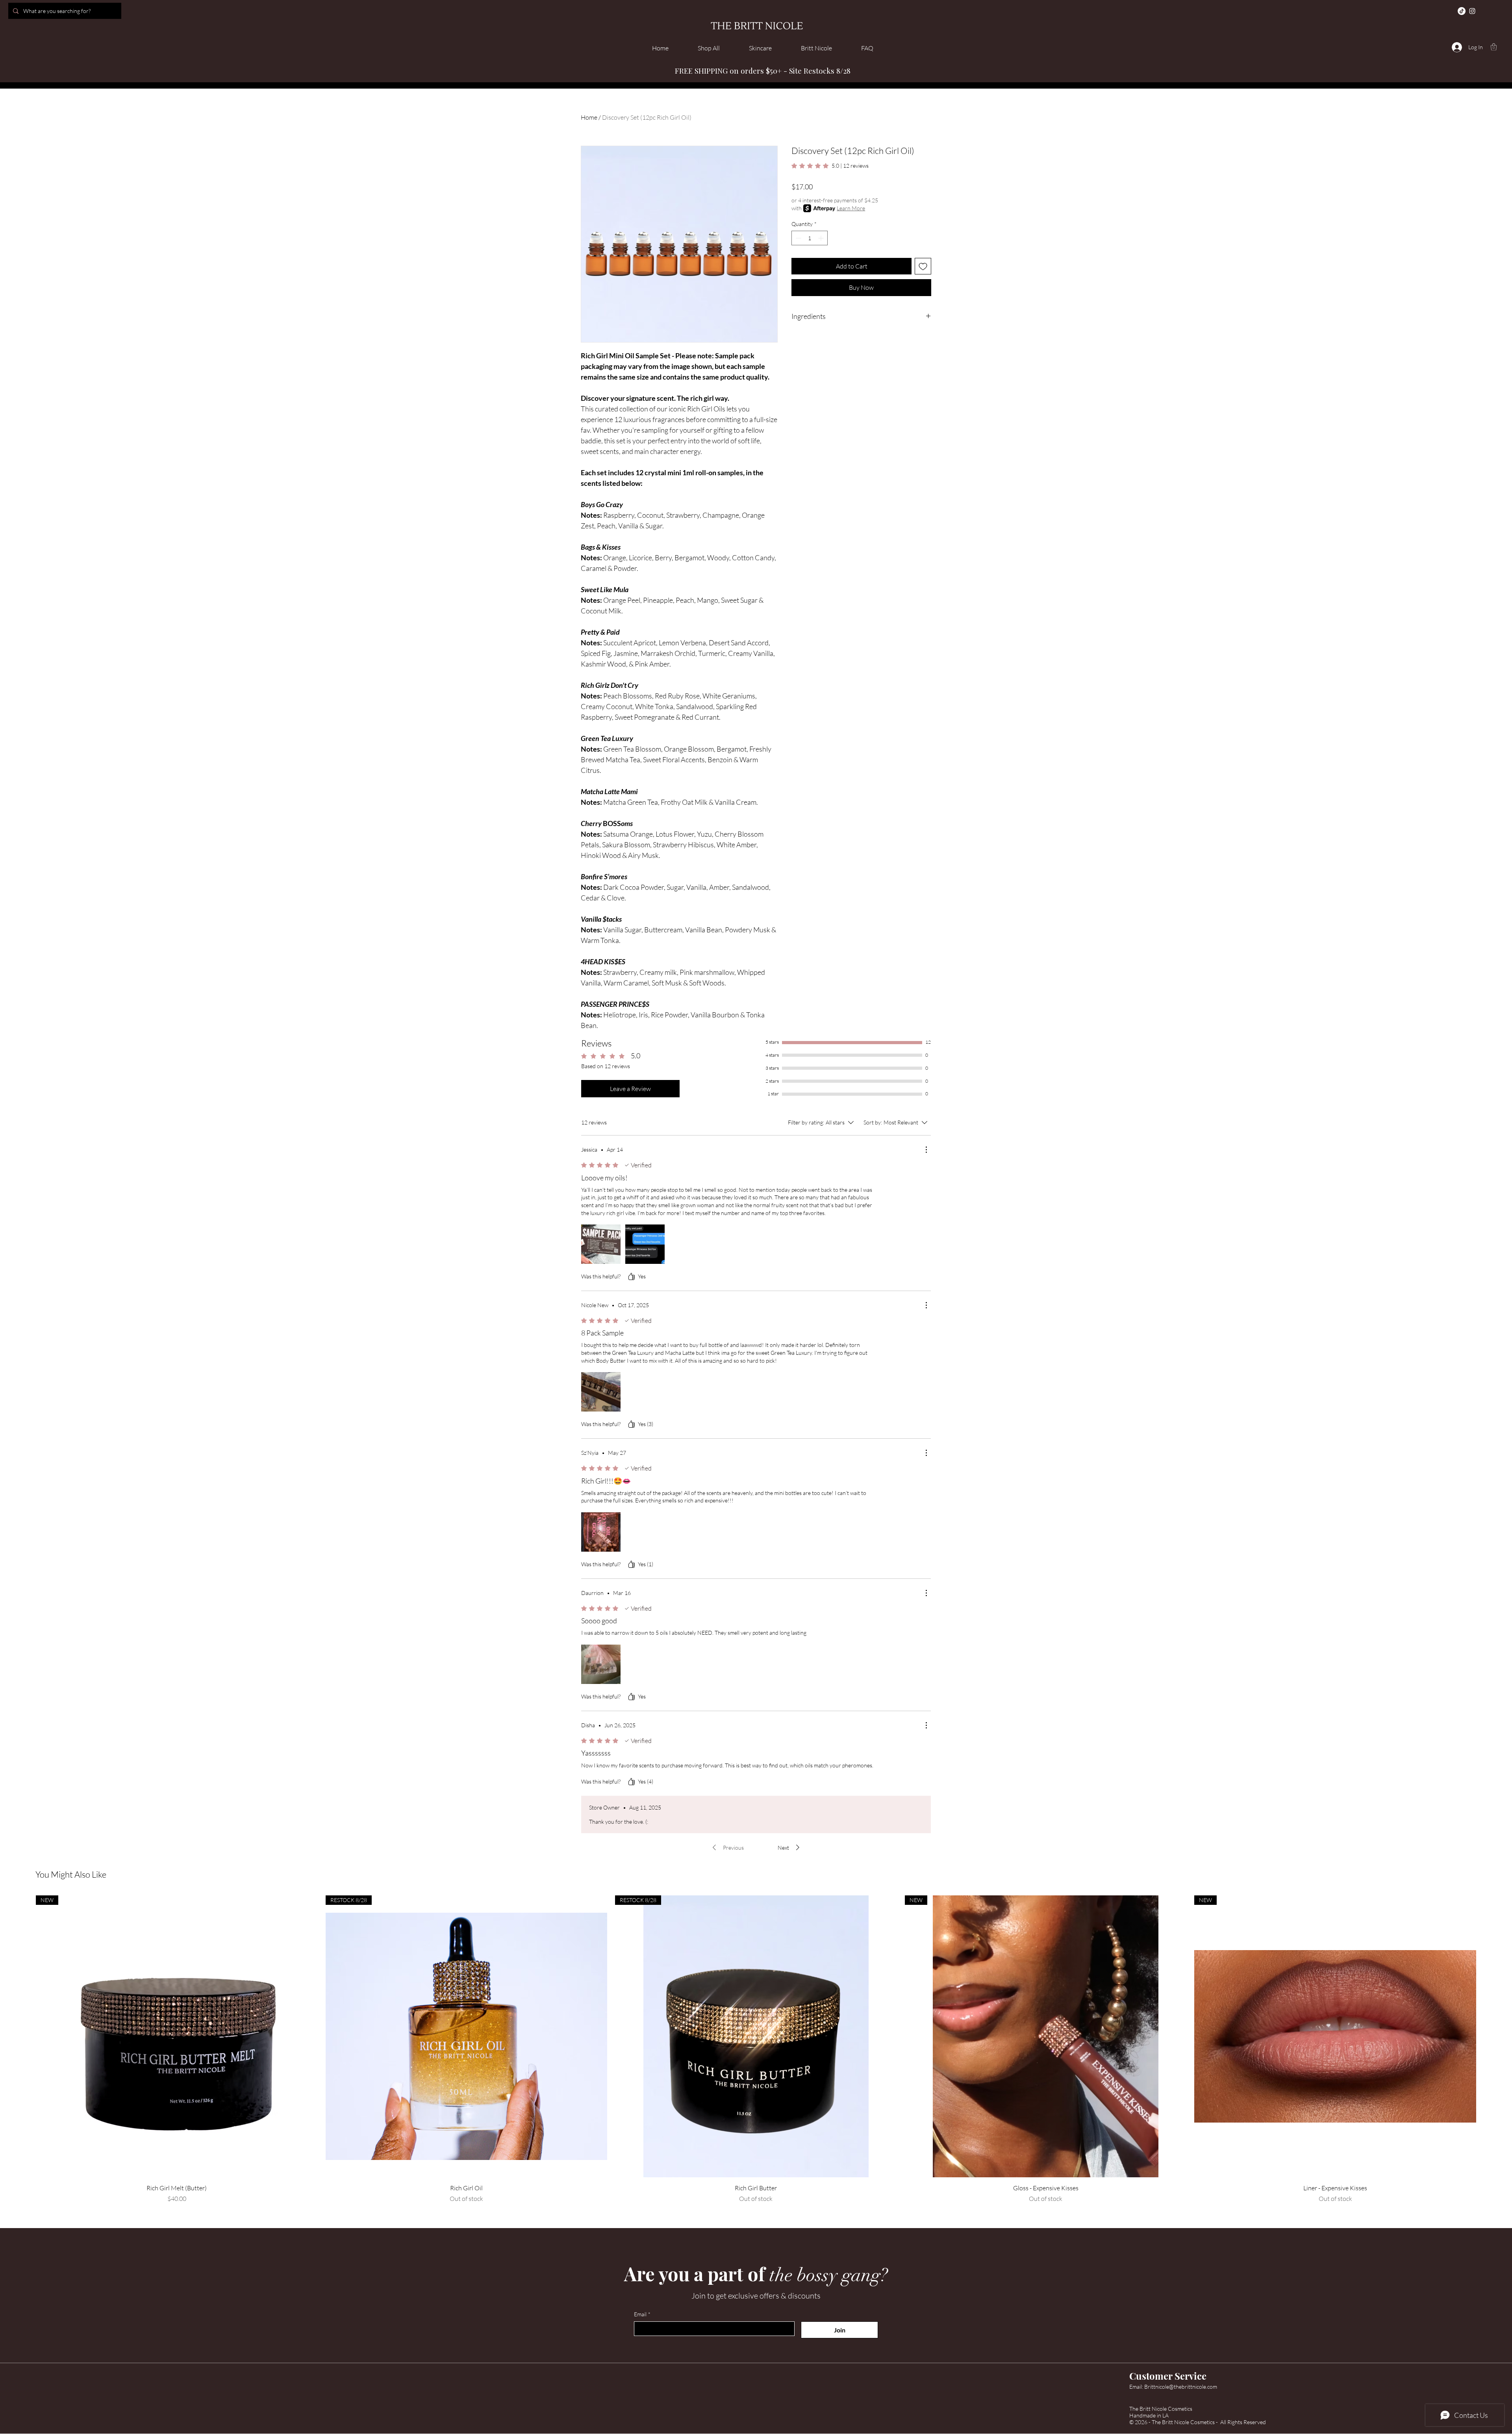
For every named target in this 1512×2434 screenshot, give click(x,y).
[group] (756, 2049)
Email (642, 2314)
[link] (830, 166)
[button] (1494, 47)
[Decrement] (798, 238)
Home (589, 117)
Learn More (851, 208)
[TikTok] (1462, 11)
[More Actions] (926, 1150)
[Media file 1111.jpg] (601, 1392)
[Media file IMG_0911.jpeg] (645, 1244)
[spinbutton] (810, 238)
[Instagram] (1472, 11)
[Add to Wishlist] (923, 266)
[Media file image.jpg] (601, 1532)
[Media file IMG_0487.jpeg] (601, 1244)
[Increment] (822, 238)
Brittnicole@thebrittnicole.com (1181, 2387)
